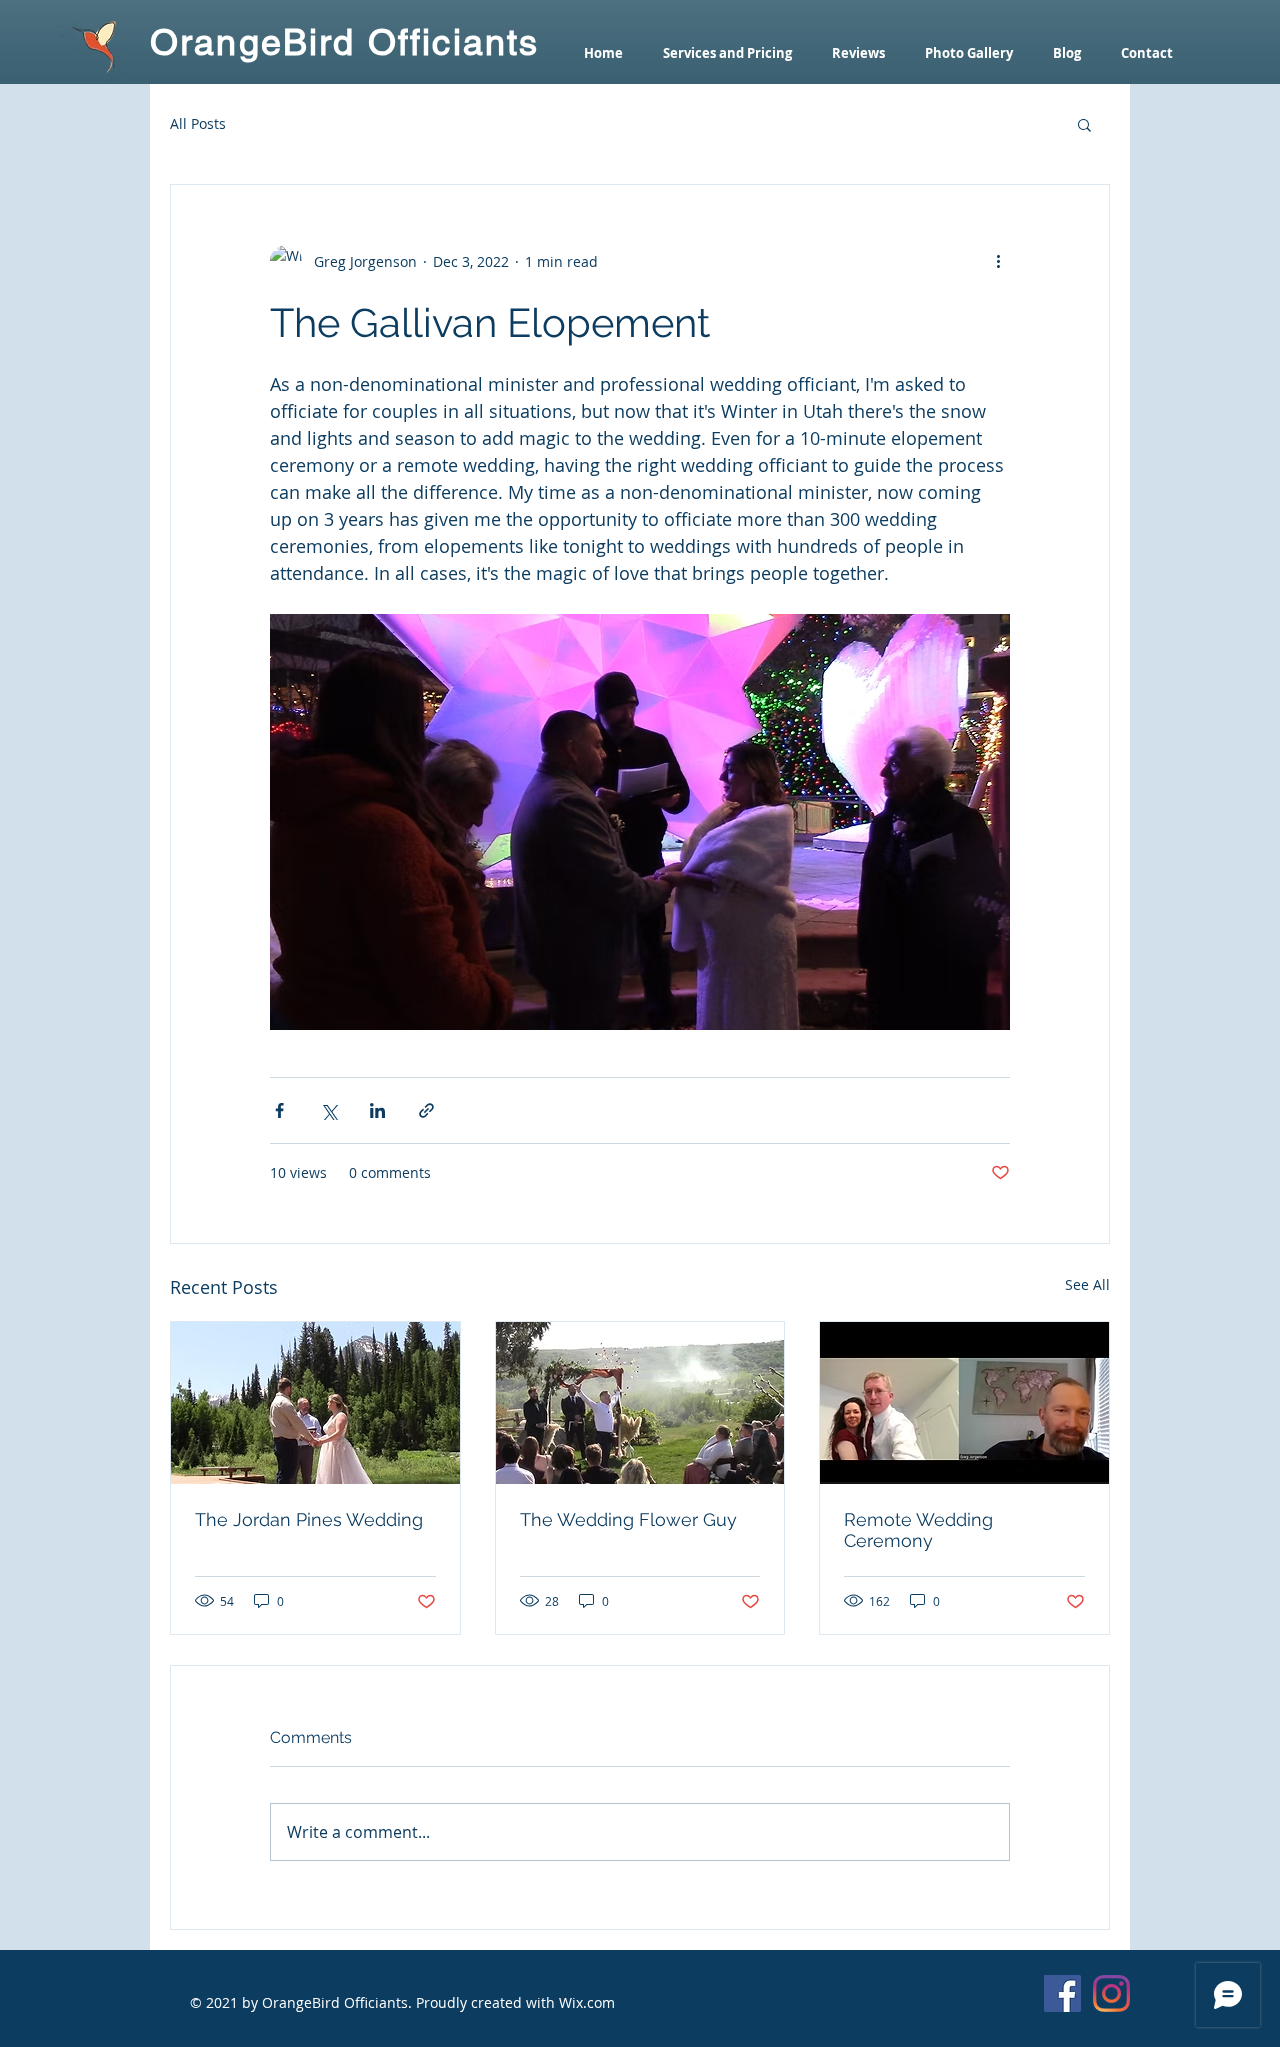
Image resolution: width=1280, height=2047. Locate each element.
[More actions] (998, 261)
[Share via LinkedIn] (377, 1110)
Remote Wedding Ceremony (918, 1530)
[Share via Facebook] (279, 1110)
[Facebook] (1062, 1993)
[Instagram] (1111, 1993)
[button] (1084, 124)
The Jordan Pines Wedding (309, 1519)
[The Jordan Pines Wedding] (315, 1403)
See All (1087, 1284)
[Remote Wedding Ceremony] (964, 1403)
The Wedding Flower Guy (628, 1519)
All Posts (198, 123)
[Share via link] (426, 1110)
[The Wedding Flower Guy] (640, 1403)
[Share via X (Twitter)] (328, 1110)
